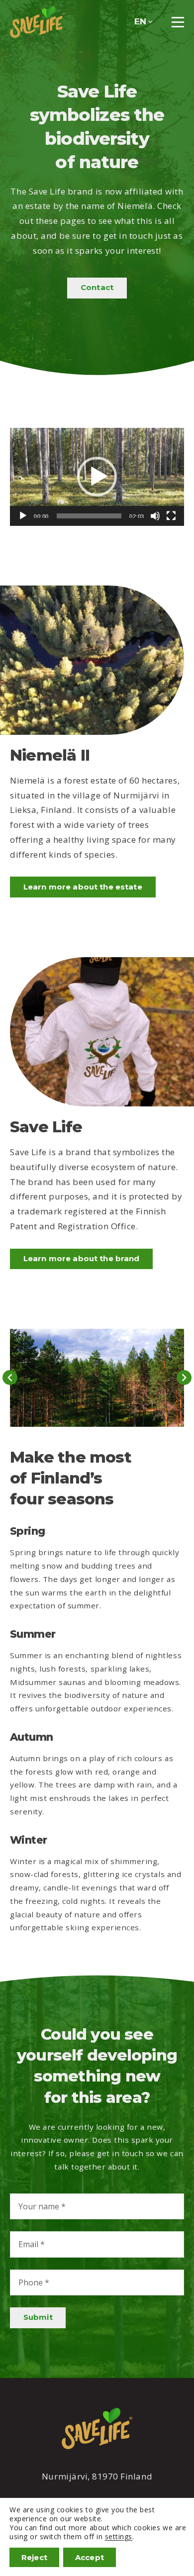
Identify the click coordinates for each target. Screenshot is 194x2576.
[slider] (89, 516)
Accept (90, 2557)
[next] (184, 1378)
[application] (97, 477)
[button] (97, 477)
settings (119, 2537)
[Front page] (37, 22)
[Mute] (155, 516)
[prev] (10, 1378)
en (140, 21)
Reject (34, 2557)
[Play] (23, 516)
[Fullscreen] (171, 516)
